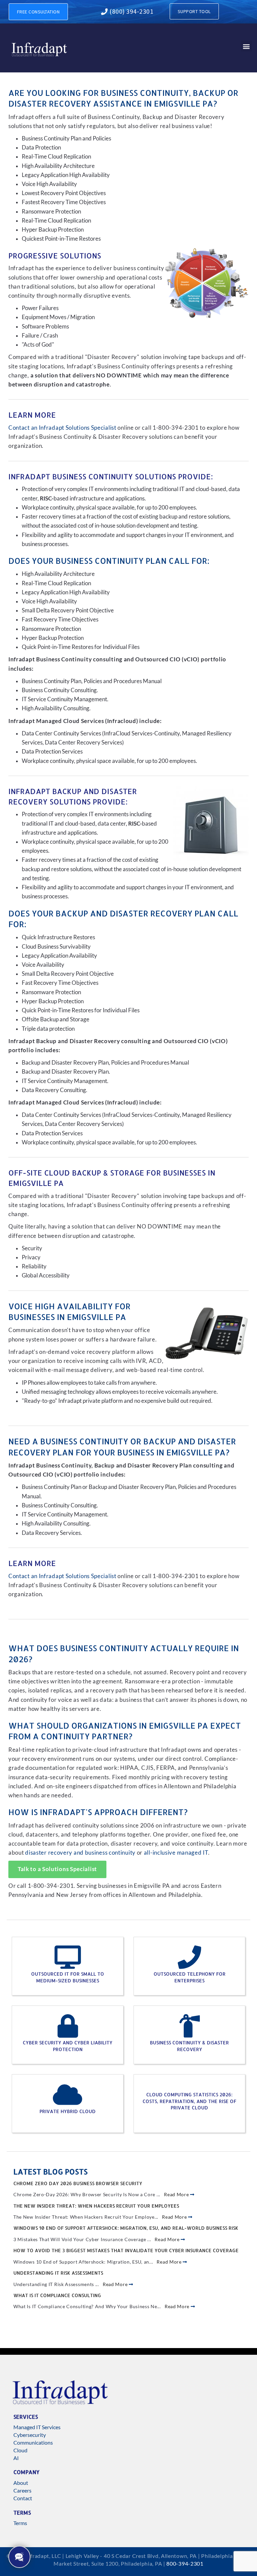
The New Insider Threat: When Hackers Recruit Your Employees (96, 2206)
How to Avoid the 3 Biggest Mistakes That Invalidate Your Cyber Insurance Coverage (126, 2250)
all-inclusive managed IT (176, 1853)
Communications (33, 2442)
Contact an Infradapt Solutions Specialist (62, 428)
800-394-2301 (185, 2563)
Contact (23, 2498)
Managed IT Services (37, 2427)
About (21, 2483)
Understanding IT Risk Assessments (58, 2273)
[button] (246, 46)
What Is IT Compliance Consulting (57, 2295)
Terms (20, 2523)
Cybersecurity (30, 2435)
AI (16, 2458)
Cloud (20, 2450)
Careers (22, 2490)
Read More (177, 2194)
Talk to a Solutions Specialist (57, 1869)
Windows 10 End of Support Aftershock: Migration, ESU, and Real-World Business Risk (126, 2228)
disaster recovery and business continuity (80, 1853)
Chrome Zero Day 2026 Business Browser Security (78, 2183)
